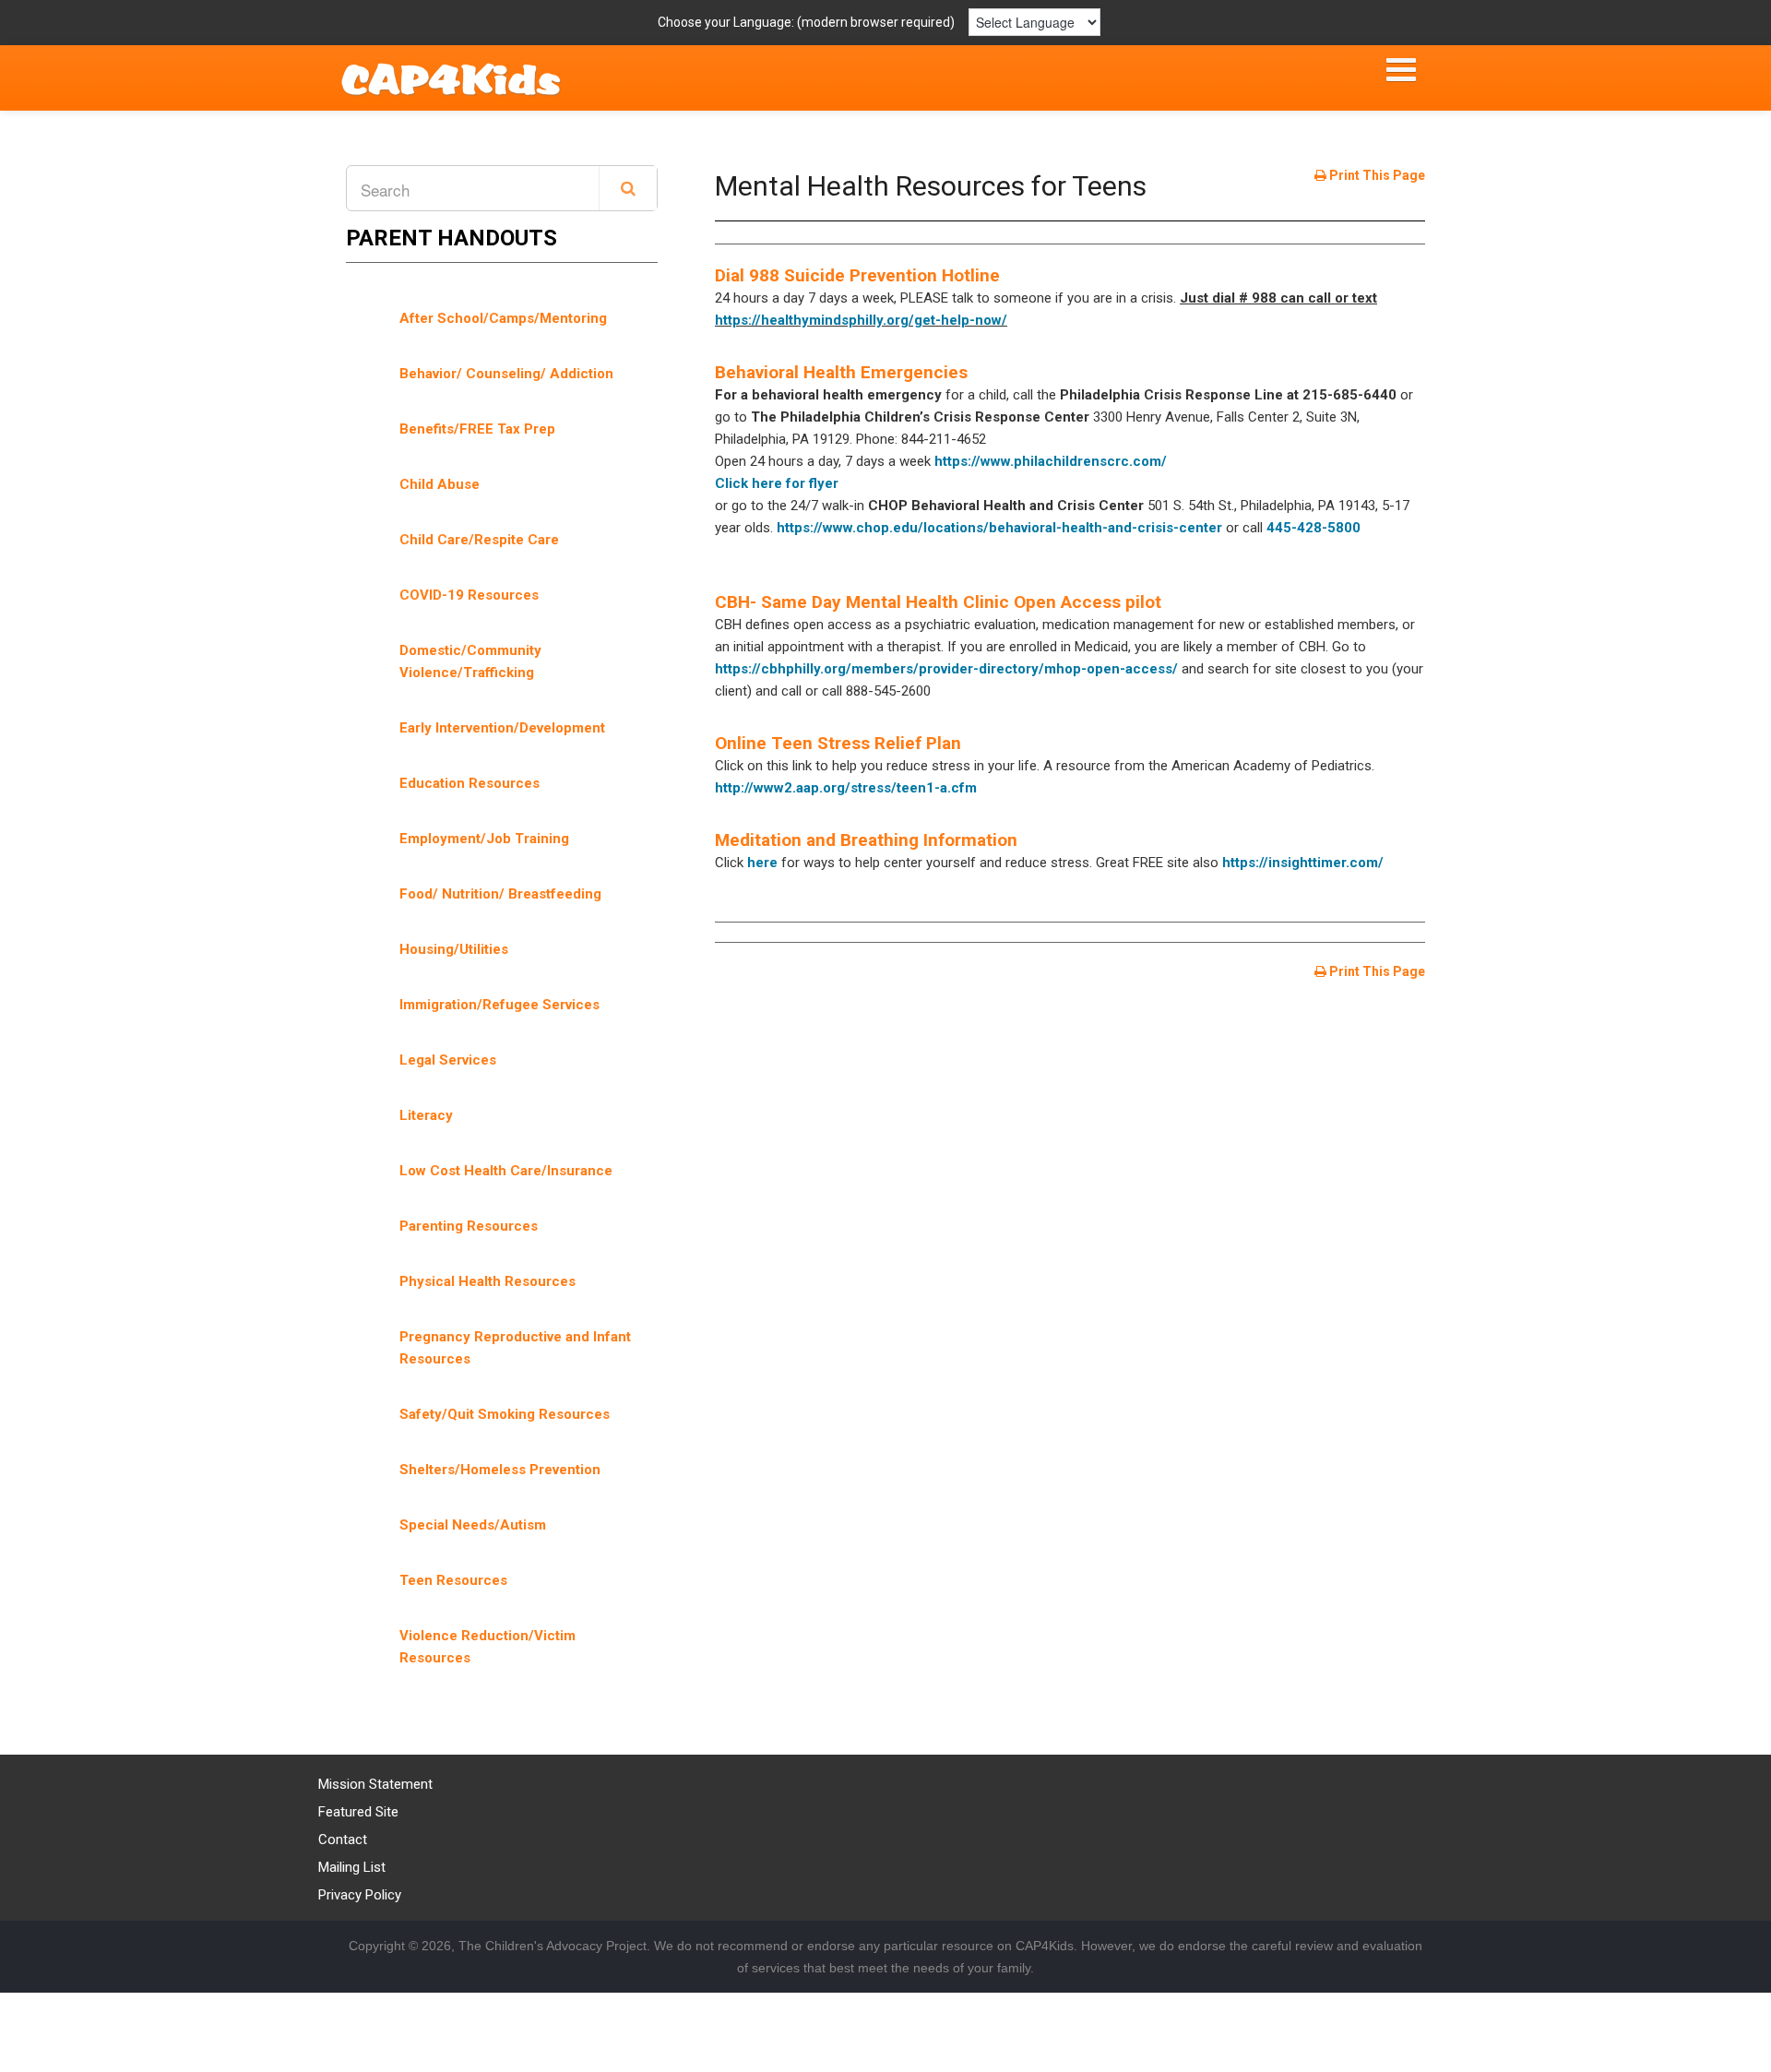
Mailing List (352, 1867)
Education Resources (469, 783)
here (762, 863)
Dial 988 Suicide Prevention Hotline (857, 275)
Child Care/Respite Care (479, 540)
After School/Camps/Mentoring (503, 318)
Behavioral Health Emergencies (841, 372)
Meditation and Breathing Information (866, 840)
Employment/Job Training (484, 839)
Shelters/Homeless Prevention (500, 1470)
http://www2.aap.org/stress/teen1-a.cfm (846, 788)
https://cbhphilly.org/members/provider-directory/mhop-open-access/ (946, 669)
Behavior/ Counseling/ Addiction (506, 374)
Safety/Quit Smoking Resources (505, 1414)
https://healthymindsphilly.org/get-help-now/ (861, 320)
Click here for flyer (777, 483)
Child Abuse (440, 484)
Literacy (426, 1115)
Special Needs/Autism (473, 1525)
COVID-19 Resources (469, 595)
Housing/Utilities (454, 949)
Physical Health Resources (487, 1281)
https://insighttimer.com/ (1303, 863)
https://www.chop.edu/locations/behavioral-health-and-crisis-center (999, 528)
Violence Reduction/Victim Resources (487, 1647)
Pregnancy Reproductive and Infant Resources (515, 1348)
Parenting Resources (469, 1226)
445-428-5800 (1313, 528)
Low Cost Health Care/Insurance (506, 1171)
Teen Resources (453, 1580)
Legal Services (448, 1060)
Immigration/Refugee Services (499, 1005)
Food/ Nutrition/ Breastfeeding (500, 894)
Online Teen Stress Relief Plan (838, 743)
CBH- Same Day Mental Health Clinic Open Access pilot (938, 602)
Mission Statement (375, 1784)
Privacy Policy (360, 1895)
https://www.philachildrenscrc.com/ (1051, 461)
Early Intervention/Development (502, 728)
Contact (343, 1840)
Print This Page (1376, 175)
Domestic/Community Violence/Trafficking (470, 661)
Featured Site (358, 1812)
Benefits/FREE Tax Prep (477, 429)
